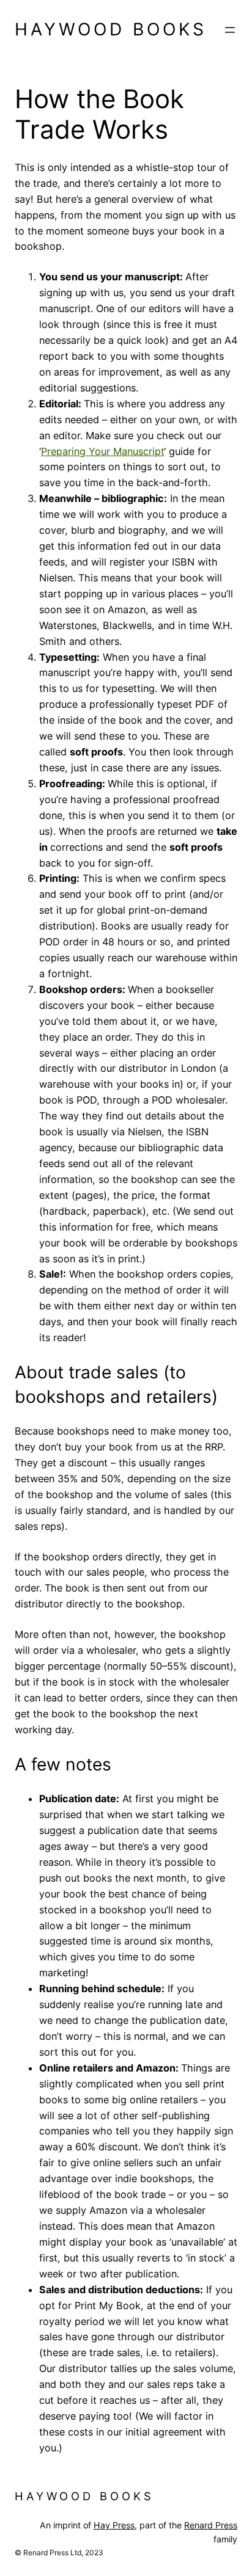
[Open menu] (230, 30)
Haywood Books (111, 29)
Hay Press (114, 2525)
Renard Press (211, 2525)
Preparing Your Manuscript (102, 451)
